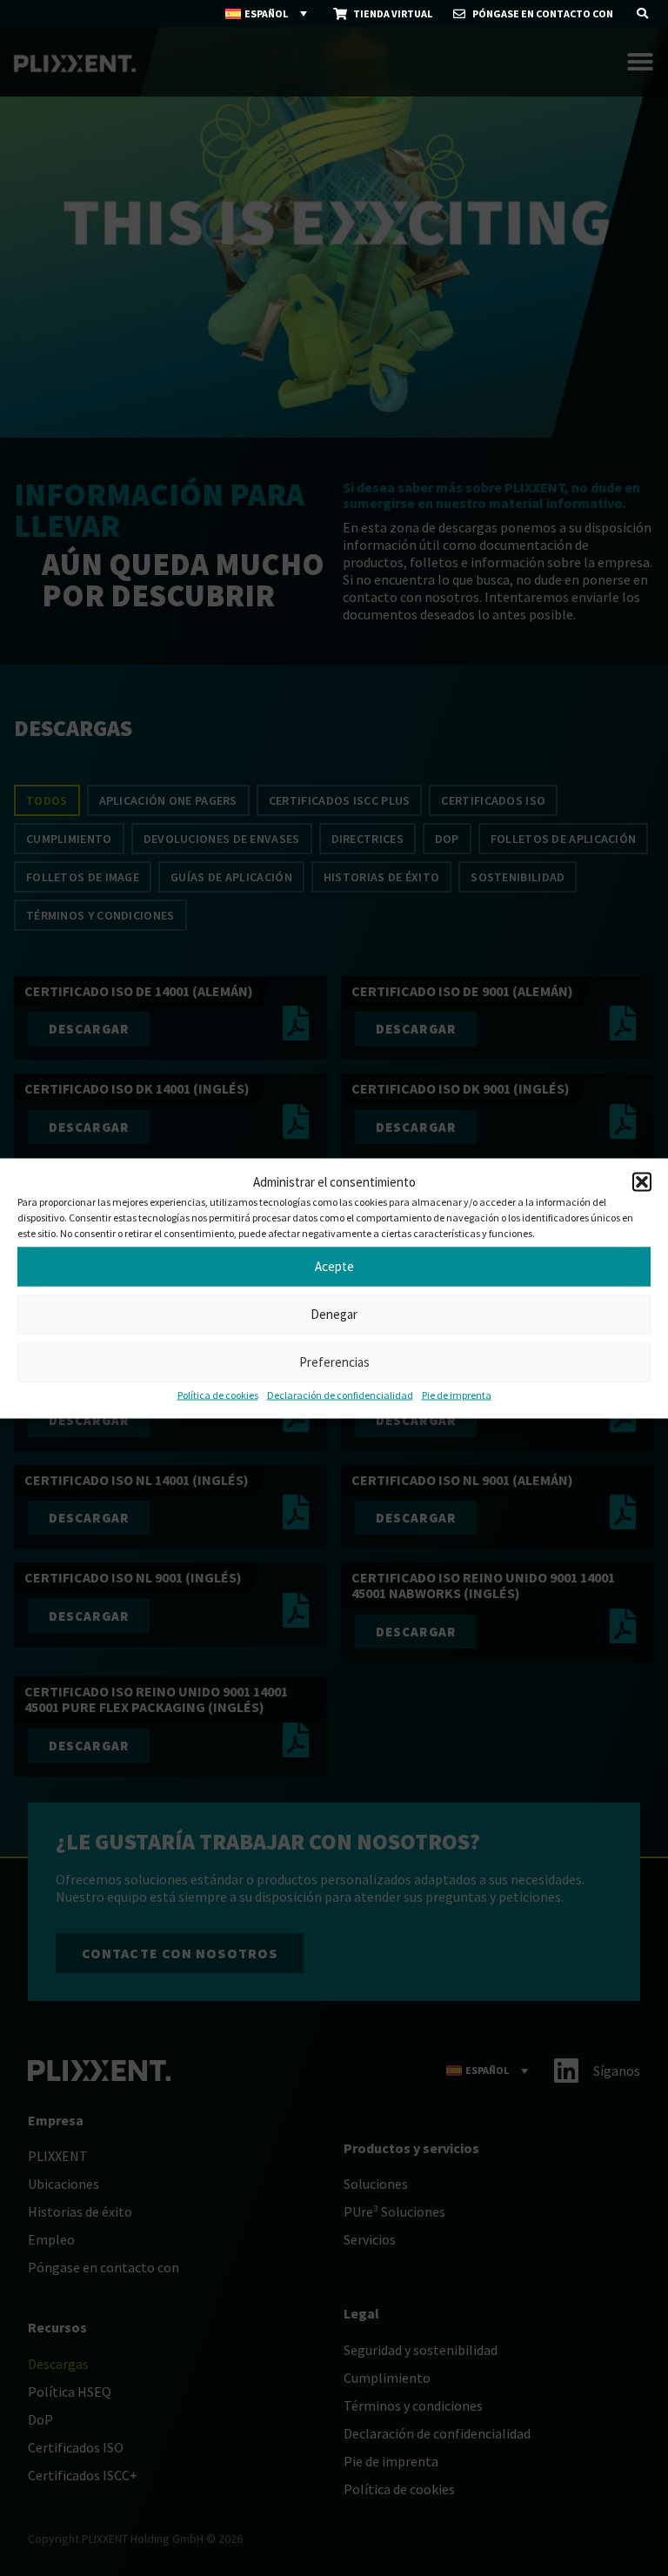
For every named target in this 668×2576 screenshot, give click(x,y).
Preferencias (334, 1362)
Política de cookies (218, 1394)
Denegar (334, 1314)
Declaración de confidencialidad (340, 1394)
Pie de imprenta (457, 1394)
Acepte (334, 1266)
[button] (642, 1181)
